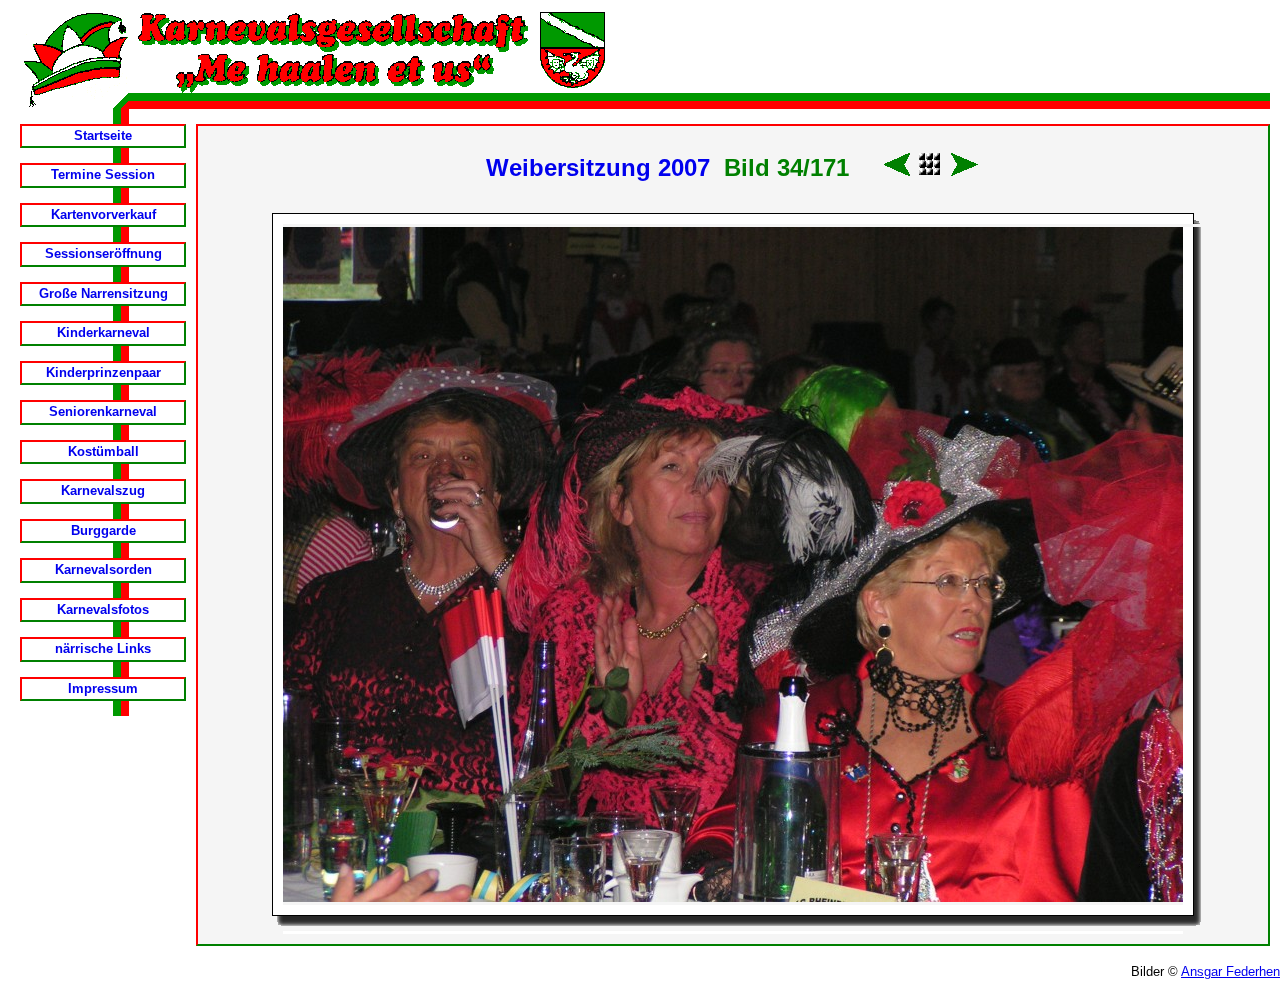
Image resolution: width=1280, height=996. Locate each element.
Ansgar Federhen (1230, 971)
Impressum (103, 688)
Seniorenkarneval (103, 411)
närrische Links (103, 648)
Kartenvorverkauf (103, 214)
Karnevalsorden (103, 569)
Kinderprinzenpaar (103, 372)
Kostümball (103, 451)
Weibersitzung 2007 (598, 167)
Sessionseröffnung (103, 253)
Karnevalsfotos (103, 609)
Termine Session (103, 174)
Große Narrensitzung (103, 293)
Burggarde (103, 530)
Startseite (103, 135)
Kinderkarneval (103, 332)
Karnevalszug (103, 490)
